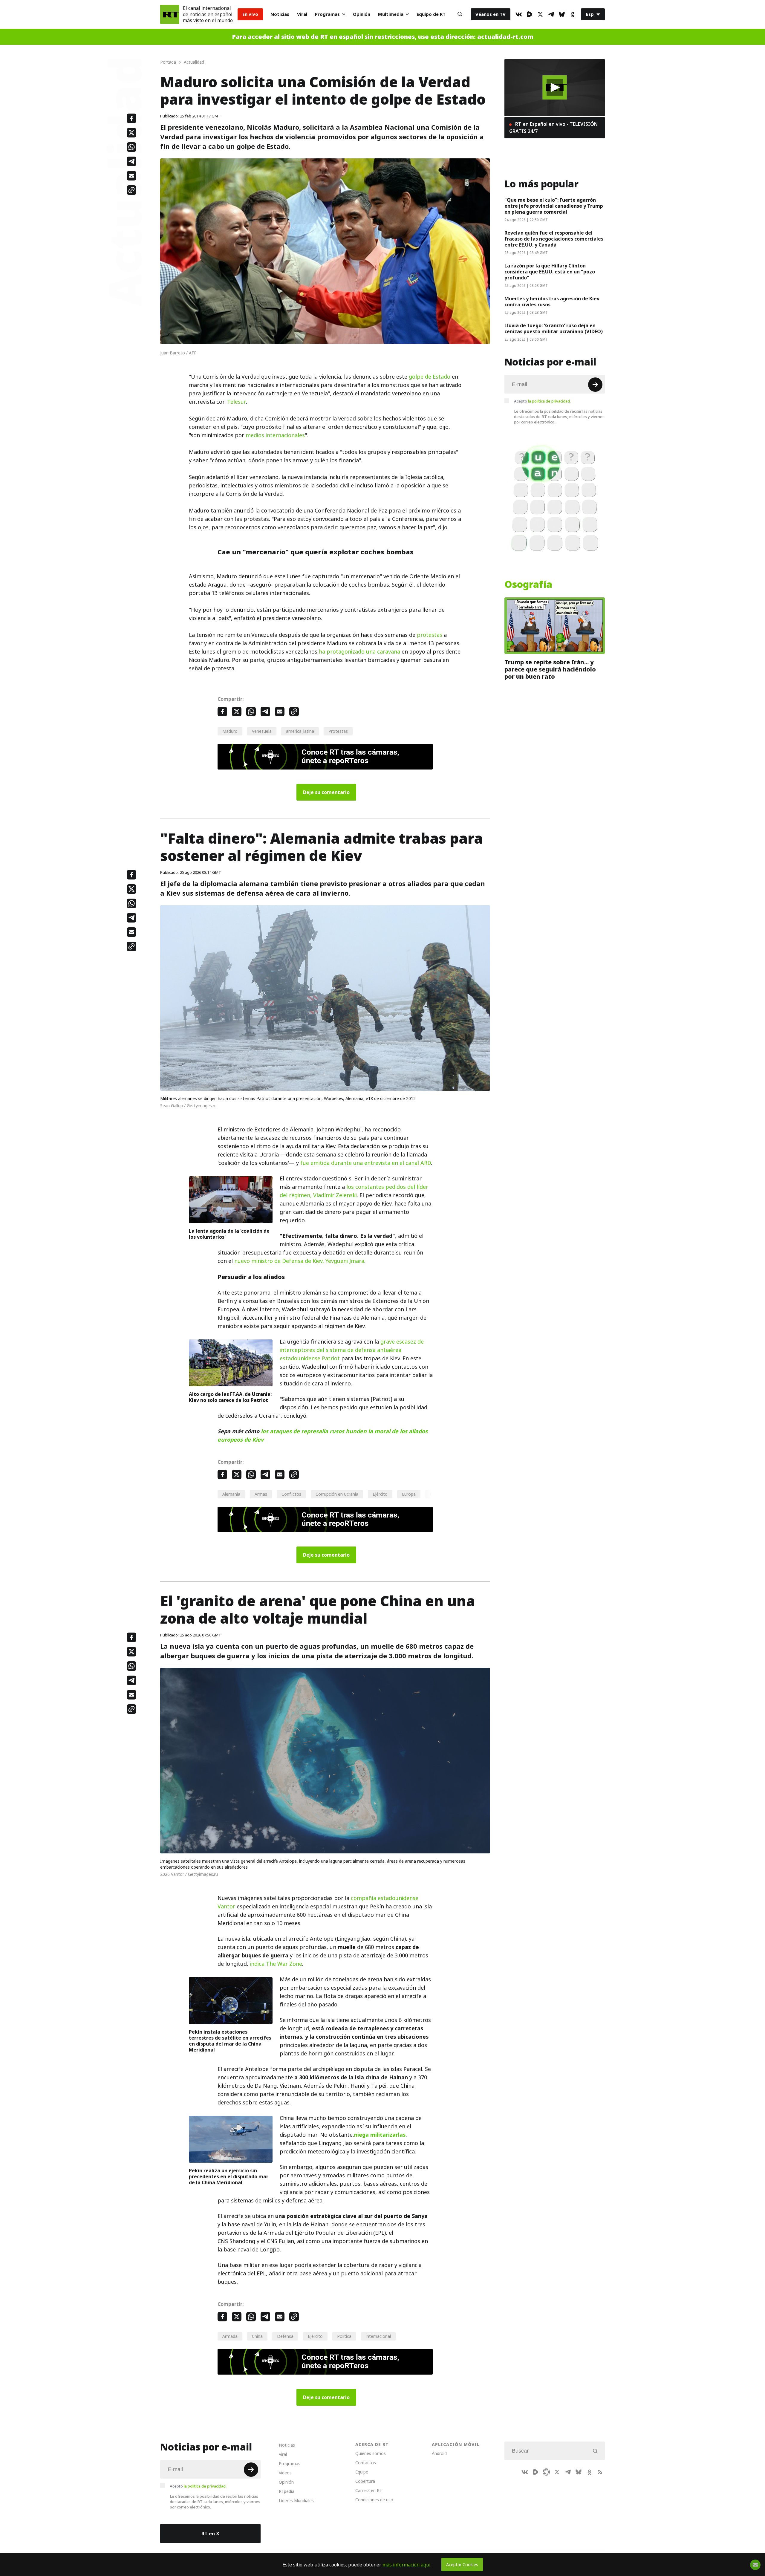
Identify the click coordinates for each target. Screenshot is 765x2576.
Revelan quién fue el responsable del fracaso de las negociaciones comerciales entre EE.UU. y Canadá (554, 239)
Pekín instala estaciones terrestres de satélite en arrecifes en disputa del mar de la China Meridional (230, 2041)
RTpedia (287, 2491)
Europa (409, 1494)
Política (344, 2336)
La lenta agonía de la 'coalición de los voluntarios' (229, 1234)
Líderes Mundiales (296, 2501)
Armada (230, 2336)
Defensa (285, 2336)
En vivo (250, 14)
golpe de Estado (430, 377)
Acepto (542, 401)
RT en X (210, 2534)
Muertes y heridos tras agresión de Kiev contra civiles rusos (552, 302)
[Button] (460, 14)
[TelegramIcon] (551, 14)
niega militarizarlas (380, 2135)
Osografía (528, 585)
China (257, 2336)
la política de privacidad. (549, 401)
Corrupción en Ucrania (337, 1494)
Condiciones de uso (374, 2500)
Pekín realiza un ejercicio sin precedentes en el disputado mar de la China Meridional (229, 2176)
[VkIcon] (519, 14)
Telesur (237, 402)
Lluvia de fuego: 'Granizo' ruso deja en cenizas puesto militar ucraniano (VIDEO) (554, 328)
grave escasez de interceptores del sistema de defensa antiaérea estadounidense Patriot (352, 1350)
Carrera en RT (369, 2490)
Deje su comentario (326, 792)
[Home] (170, 14)
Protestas (338, 731)
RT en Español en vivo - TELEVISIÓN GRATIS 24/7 (553, 128)
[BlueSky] (562, 14)
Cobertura (365, 2481)
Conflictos (291, 1494)
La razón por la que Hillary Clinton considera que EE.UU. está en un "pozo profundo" (550, 272)
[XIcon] (540, 14)
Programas (327, 14)
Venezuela (262, 731)
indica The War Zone (276, 1964)
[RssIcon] (600, 2472)
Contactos (366, 2463)
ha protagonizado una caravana (359, 652)
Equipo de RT (431, 14)
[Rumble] (530, 14)
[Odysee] (546, 2472)
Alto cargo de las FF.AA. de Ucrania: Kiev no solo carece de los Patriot (230, 1397)
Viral (302, 14)
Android (439, 2453)
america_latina (300, 731)
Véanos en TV (491, 14)
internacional (378, 2336)
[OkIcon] (573, 14)
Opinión (362, 14)
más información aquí (407, 2565)
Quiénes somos (371, 2453)
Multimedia (391, 14)
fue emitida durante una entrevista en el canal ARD (366, 1163)
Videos (285, 2473)
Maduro (230, 731)
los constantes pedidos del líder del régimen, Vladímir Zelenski (354, 1191)
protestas (430, 635)
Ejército (380, 1494)
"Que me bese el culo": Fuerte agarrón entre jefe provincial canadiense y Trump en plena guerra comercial (554, 206)
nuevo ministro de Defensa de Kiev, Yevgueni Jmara (299, 1261)
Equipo (362, 2472)
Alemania (231, 1494)
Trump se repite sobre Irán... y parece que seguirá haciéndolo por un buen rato (550, 669)
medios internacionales (275, 435)
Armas (261, 1494)
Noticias (280, 14)
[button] (555, 87)
